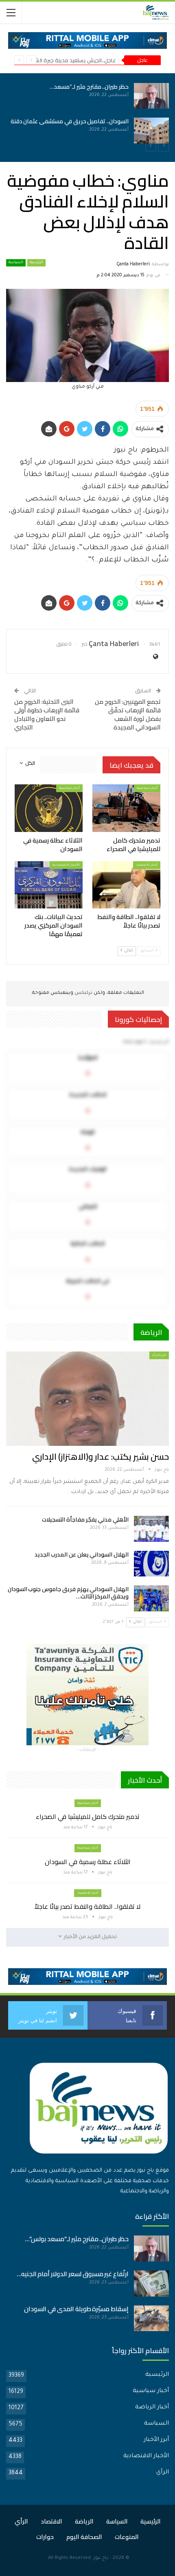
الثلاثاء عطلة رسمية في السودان (88, 1862)
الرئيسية (36, 263)
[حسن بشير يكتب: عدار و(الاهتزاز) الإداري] (87, 1399)
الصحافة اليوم (84, 2537)
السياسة (16, 263)
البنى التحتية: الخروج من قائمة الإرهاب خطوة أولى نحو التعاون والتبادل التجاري (47, 714)
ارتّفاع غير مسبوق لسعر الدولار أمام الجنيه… (73, 2274)
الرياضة (84, 2521)
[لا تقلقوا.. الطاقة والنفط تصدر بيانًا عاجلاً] (126, 885)
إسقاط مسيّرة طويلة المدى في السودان (76, 2309)
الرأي (163, 2473)
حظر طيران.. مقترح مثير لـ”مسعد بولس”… (77, 2239)
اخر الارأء (159, 1355)
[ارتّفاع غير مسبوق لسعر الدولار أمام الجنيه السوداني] (151, 2283)
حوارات (45, 2537)
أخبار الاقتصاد (147, 865)
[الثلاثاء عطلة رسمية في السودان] (49, 808)
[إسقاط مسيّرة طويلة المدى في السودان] (151, 2318)
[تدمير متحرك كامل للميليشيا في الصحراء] (126, 808)
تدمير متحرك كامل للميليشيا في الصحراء (88, 1816)
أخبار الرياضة (152, 2408)
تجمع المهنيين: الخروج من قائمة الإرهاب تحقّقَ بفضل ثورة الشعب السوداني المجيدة (128, 714)
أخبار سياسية (147, 788)
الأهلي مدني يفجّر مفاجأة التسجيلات (85, 1519)
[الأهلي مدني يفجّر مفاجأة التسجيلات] (151, 1529)
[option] (87, 113)
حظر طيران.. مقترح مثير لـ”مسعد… (89, 87)
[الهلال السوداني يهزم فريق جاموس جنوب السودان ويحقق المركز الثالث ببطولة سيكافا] (151, 1598)
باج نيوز (101, 2558)
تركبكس (83, 993)
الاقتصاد (51, 2521)
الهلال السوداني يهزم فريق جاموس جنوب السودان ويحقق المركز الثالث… (68, 1593)
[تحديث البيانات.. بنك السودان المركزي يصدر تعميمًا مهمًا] (49, 885)
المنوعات (127, 2537)
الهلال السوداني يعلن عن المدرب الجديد (82, 1554)
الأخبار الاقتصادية (66, 865)
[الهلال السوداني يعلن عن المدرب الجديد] (151, 1564)
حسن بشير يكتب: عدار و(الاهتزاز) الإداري (101, 1457)
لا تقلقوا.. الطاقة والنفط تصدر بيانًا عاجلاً (87, 1906)
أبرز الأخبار (156, 2440)
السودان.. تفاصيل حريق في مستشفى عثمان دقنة (70, 121)
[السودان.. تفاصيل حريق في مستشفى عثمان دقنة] (151, 131)
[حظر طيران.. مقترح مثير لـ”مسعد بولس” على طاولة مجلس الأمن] (151, 96)
